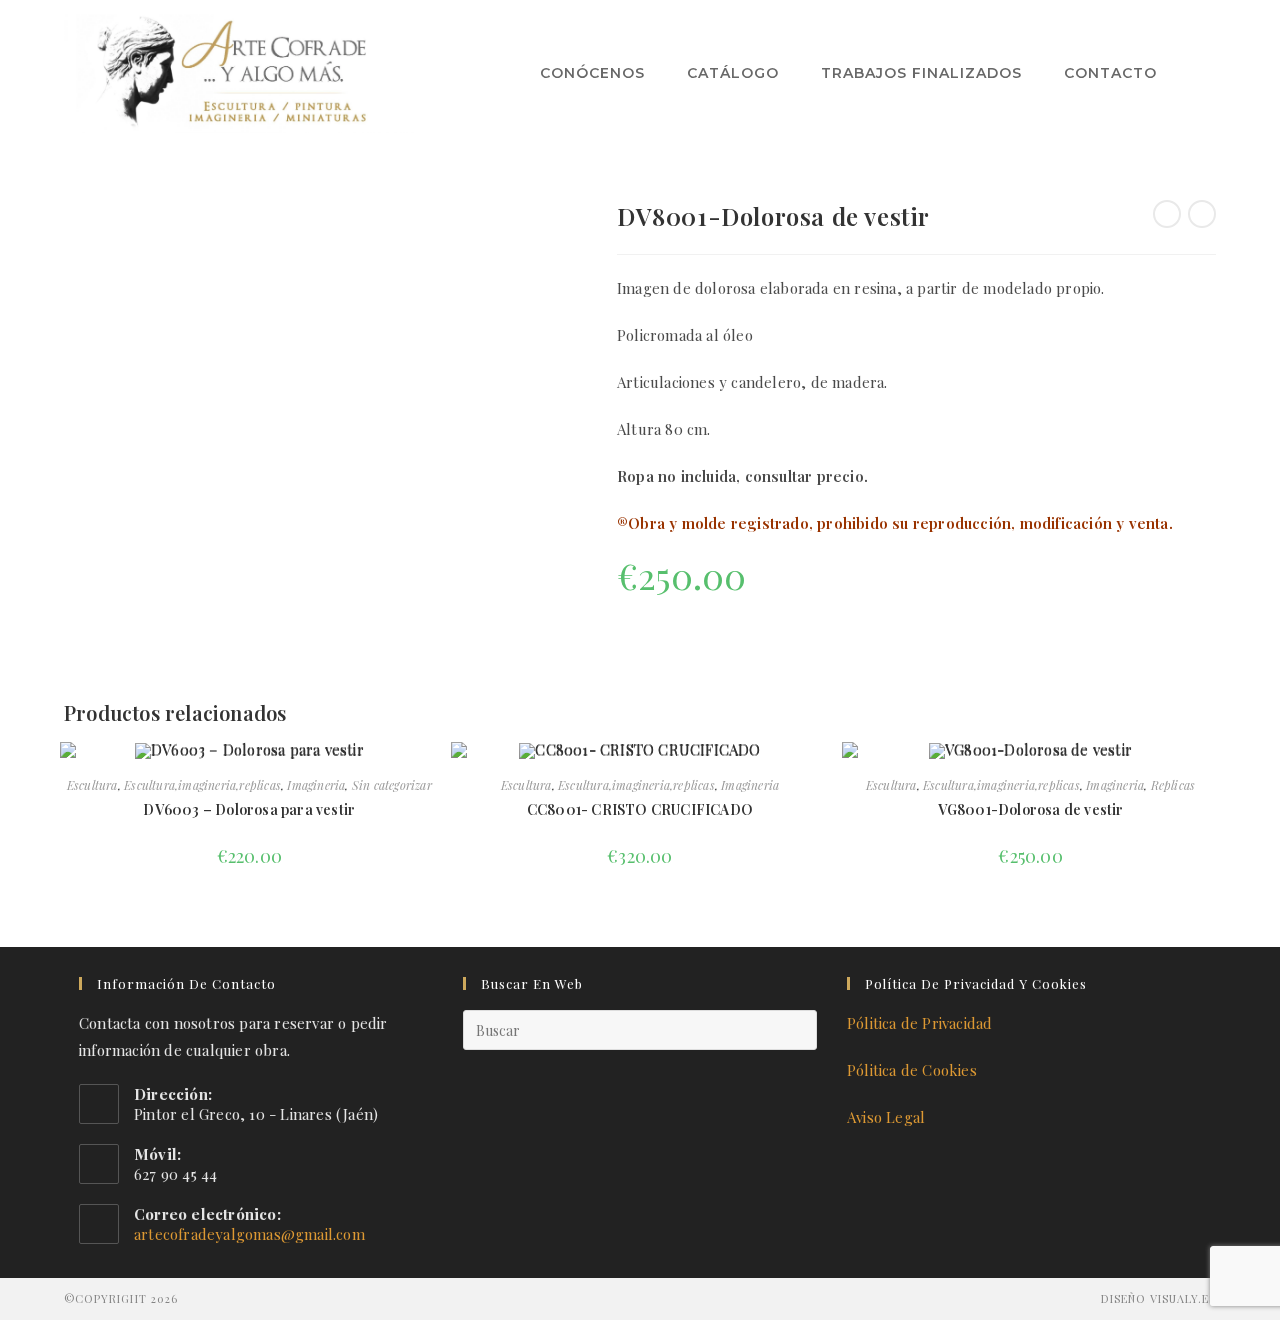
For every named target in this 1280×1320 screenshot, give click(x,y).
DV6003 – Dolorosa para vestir (249, 809)
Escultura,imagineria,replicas (202, 785)
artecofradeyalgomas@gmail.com (249, 1234)
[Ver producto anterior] (1167, 214)
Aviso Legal (886, 1117)
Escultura (92, 785)
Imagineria (316, 785)
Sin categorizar (392, 785)
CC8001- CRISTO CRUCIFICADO (640, 809)
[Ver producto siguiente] (1202, 214)
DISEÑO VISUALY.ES (1158, 1298)
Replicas (1173, 785)
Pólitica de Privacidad (919, 1023)
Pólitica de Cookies (912, 1070)
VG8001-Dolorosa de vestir (1031, 809)
